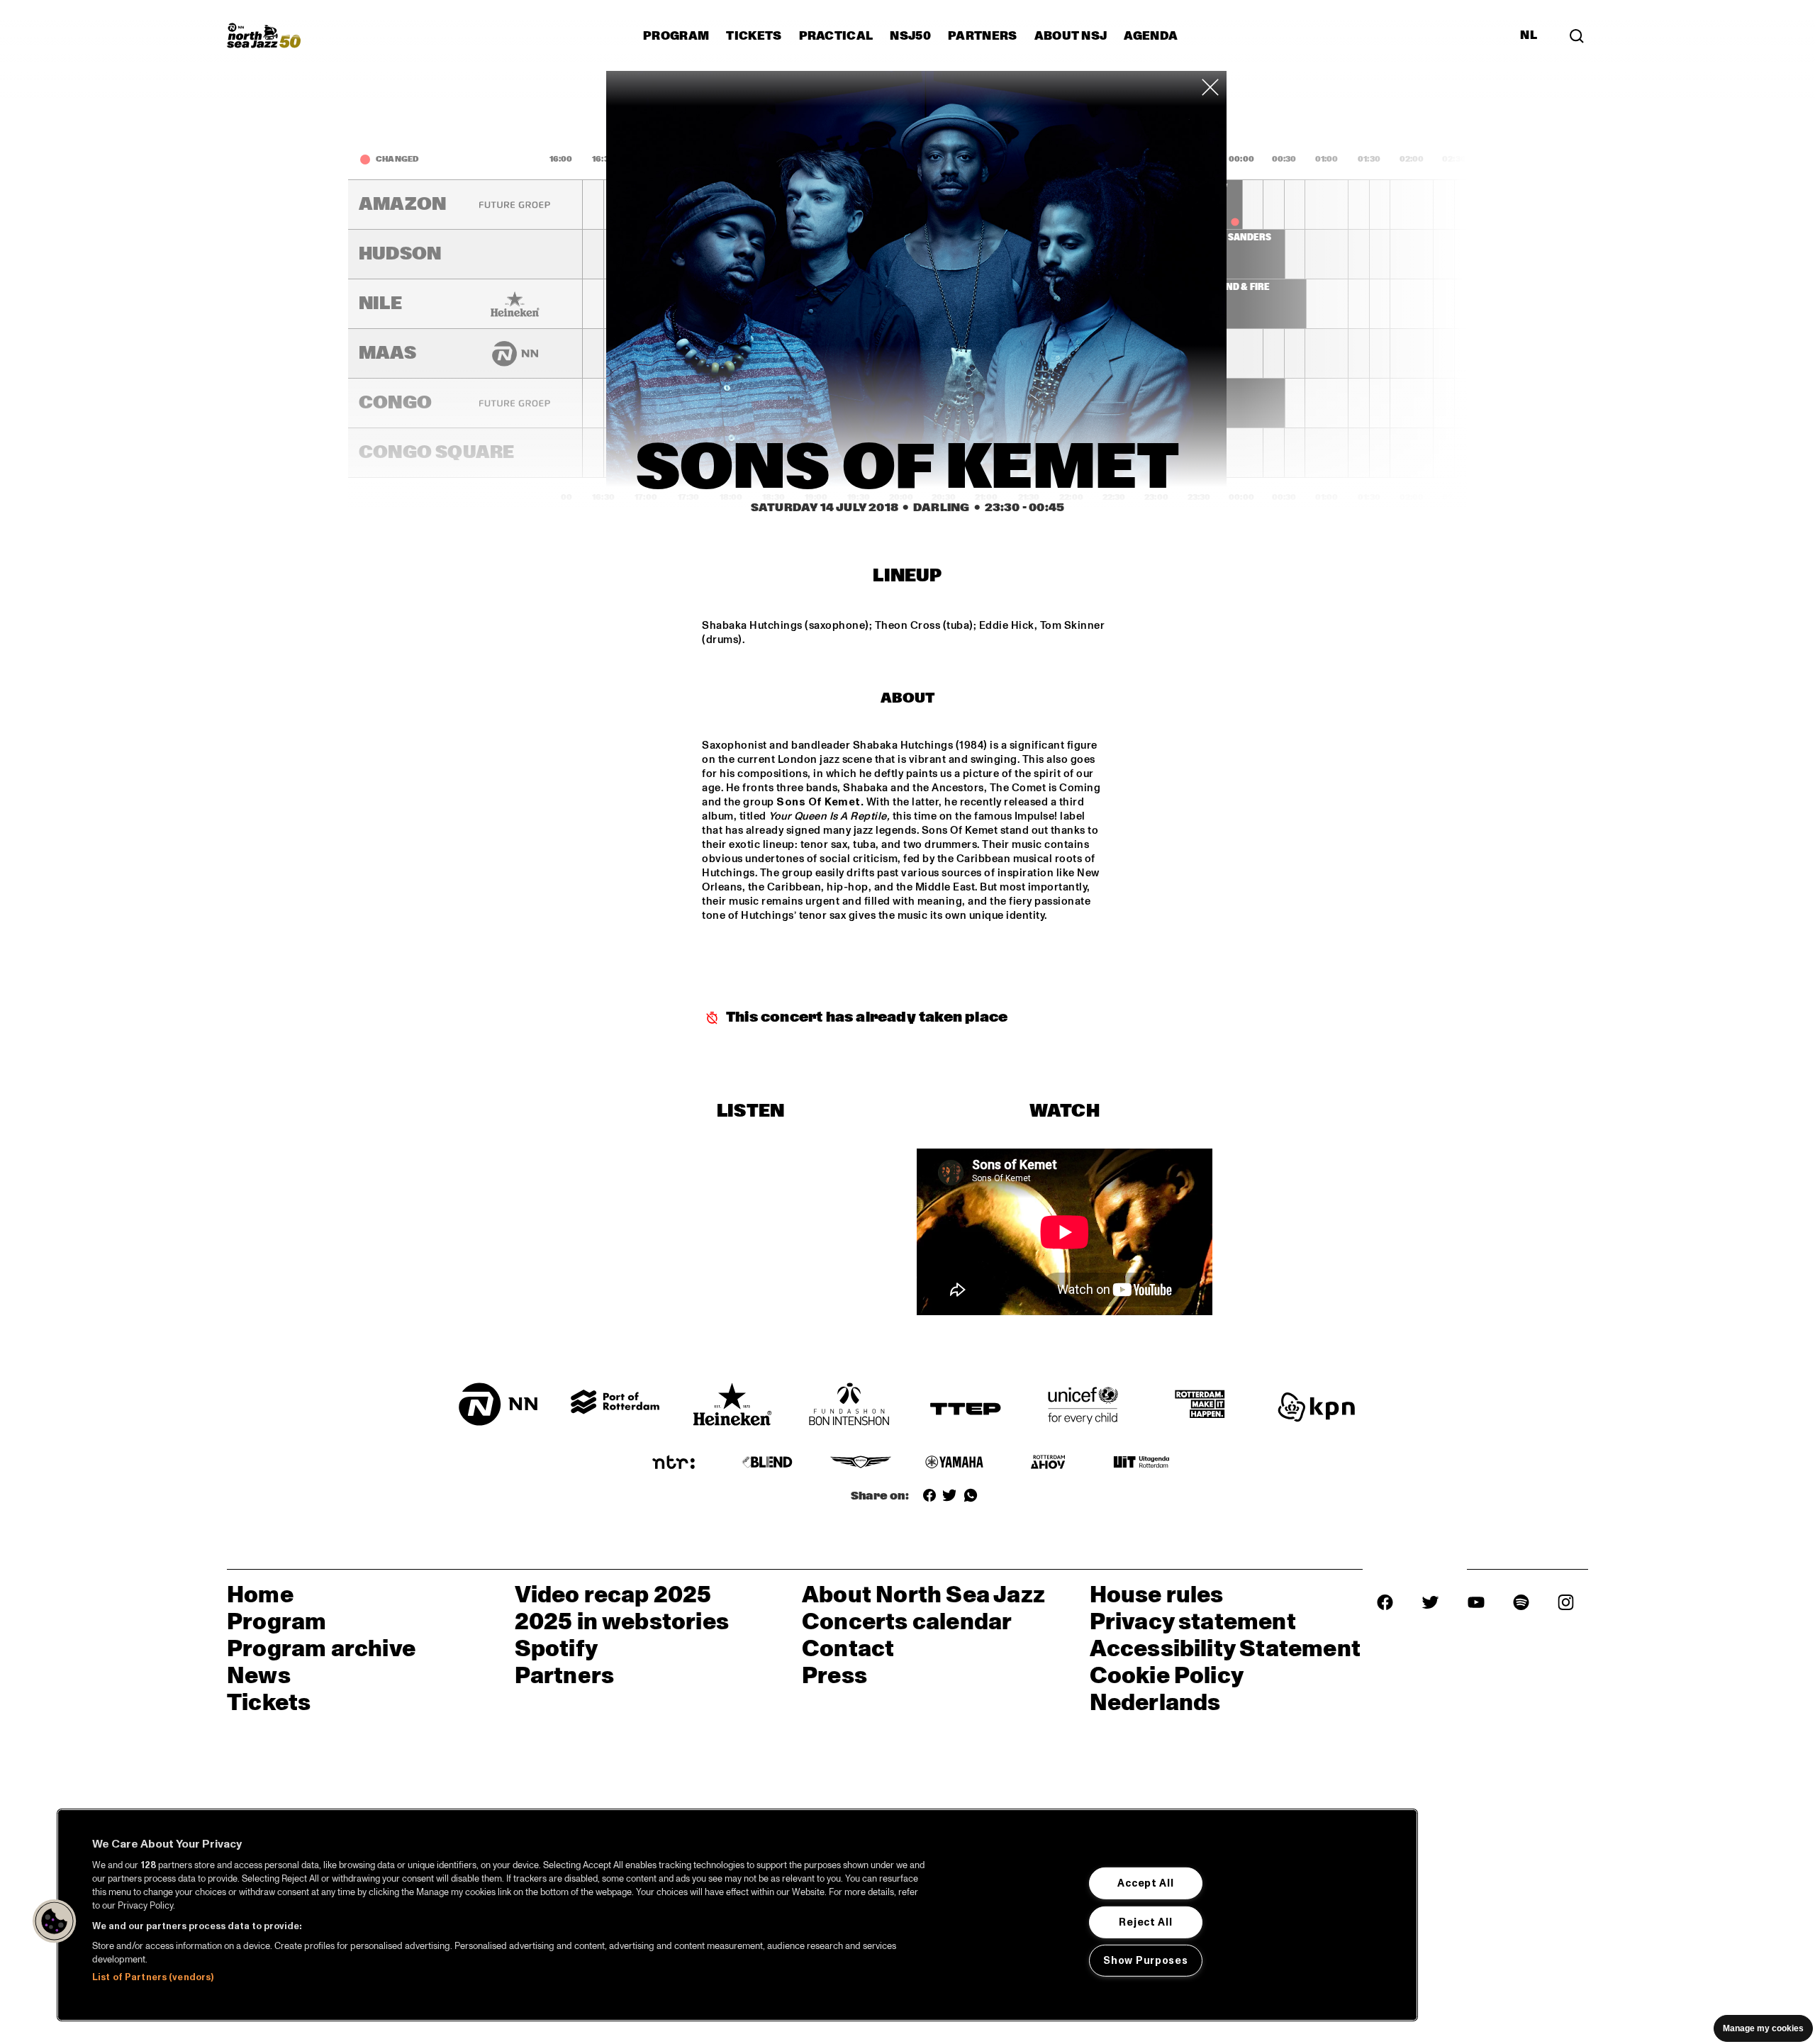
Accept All (1145, 1883)
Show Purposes (1145, 1960)
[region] (737, 1915)
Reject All (1145, 1921)
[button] (55, 1921)
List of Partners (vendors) (153, 1977)
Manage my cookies (1763, 2028)
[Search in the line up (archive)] (1577, 35)
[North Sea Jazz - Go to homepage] (264, 35)
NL (1529, 35)
